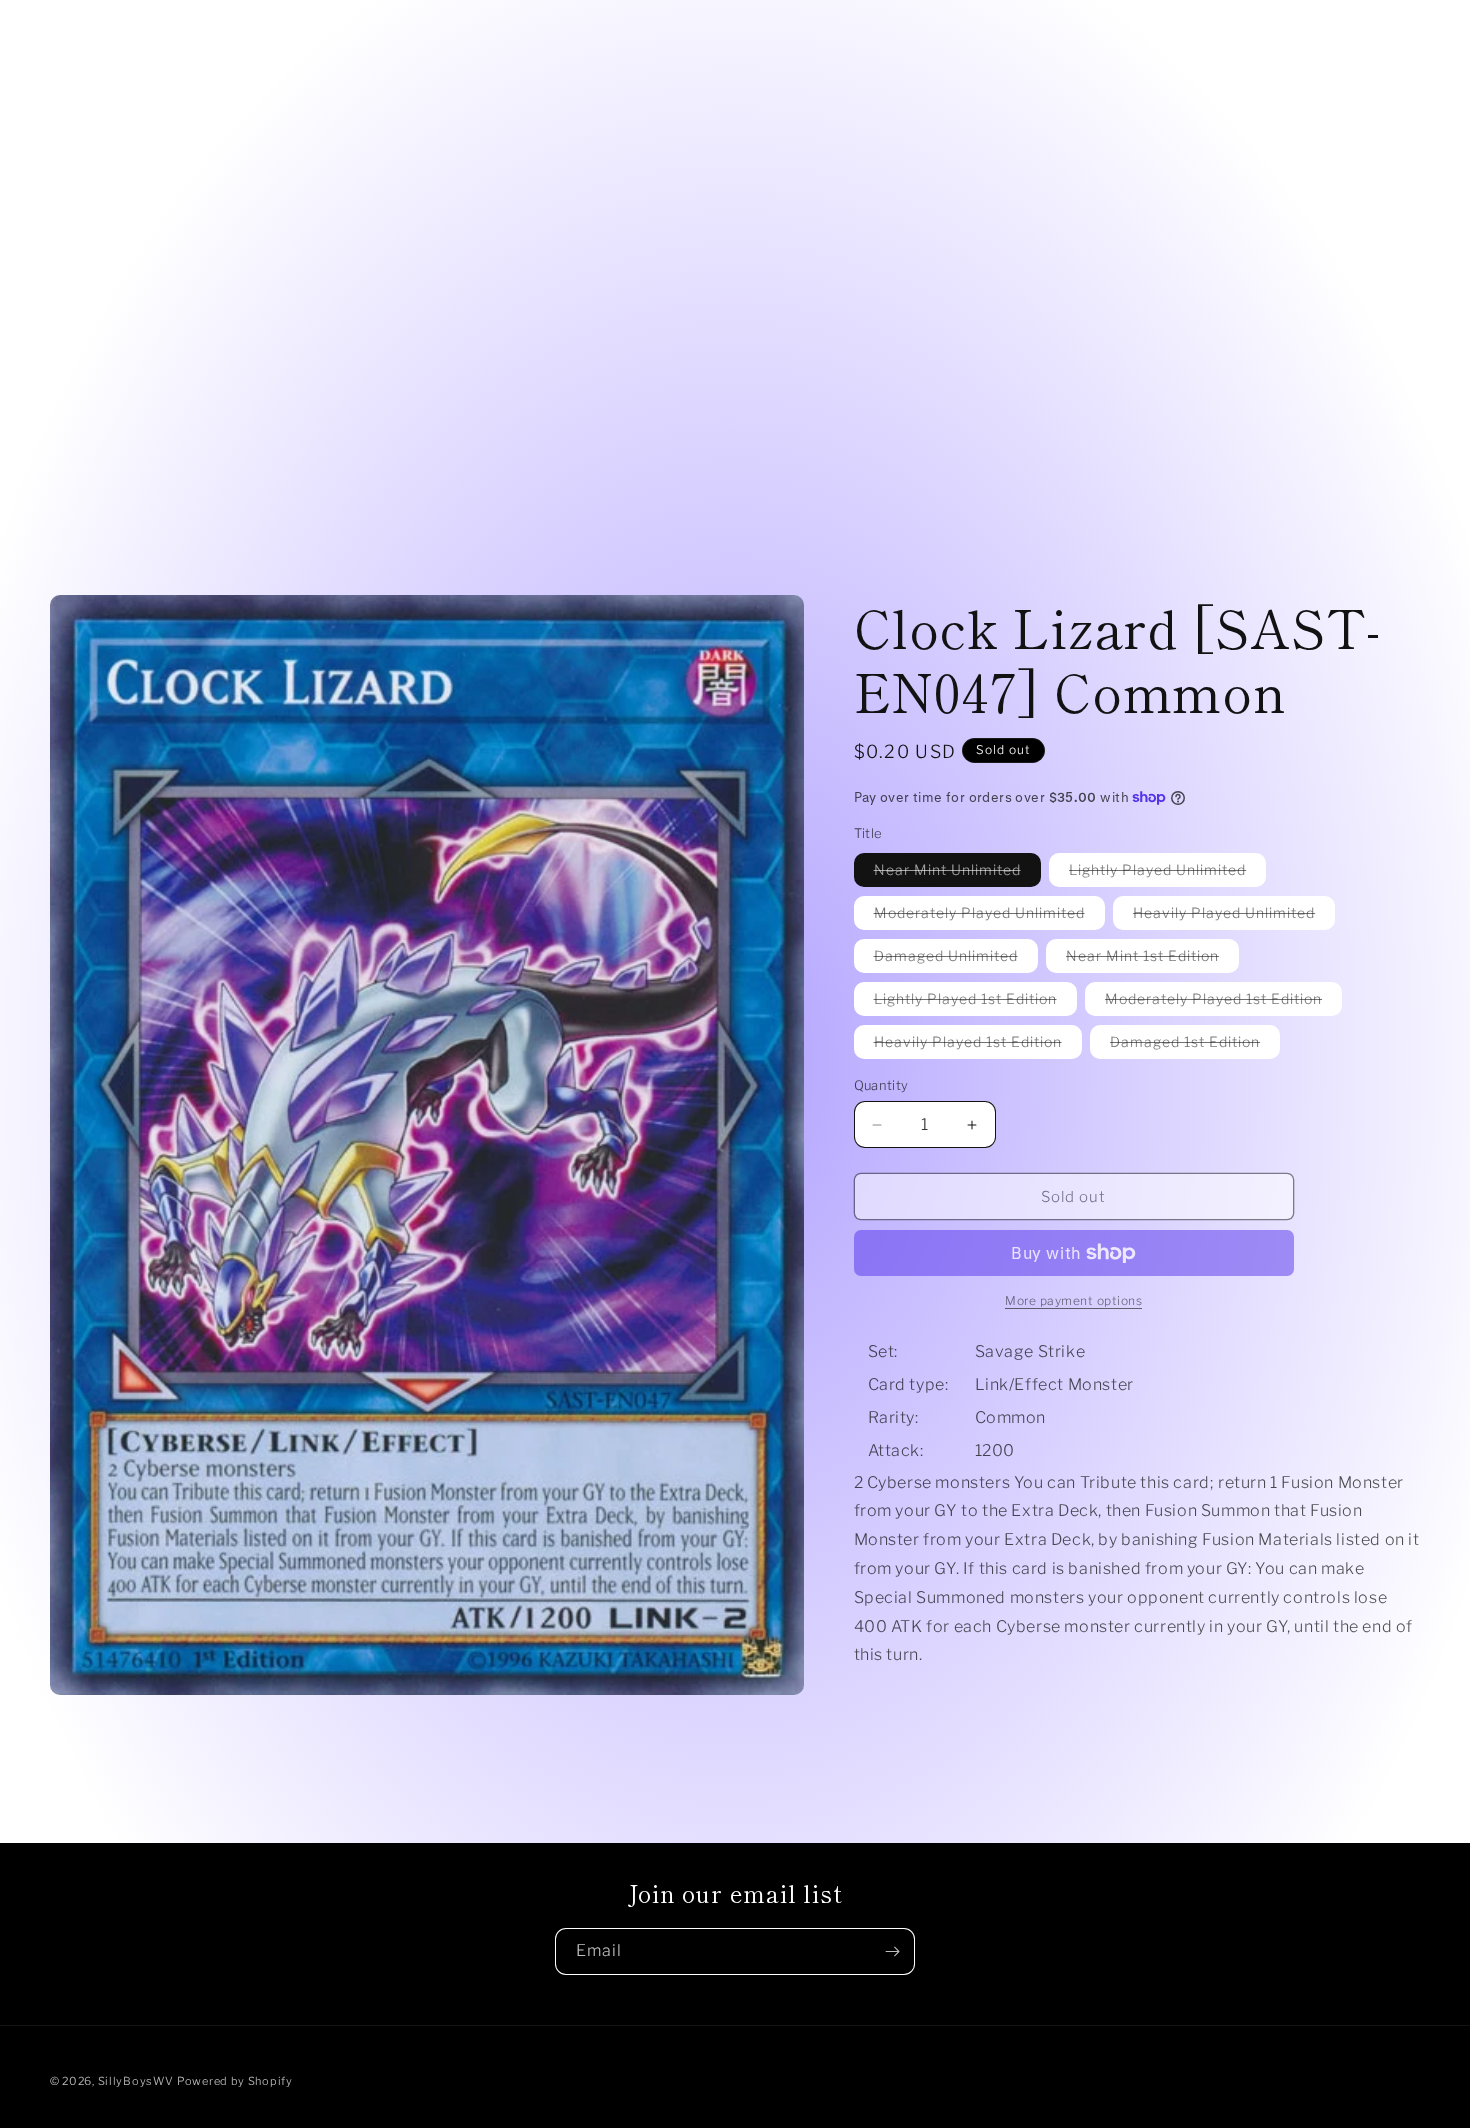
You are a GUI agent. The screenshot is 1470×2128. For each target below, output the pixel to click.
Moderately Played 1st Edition (1223, 1002)
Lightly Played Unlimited (1167, 873)
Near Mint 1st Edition (1152, 959)
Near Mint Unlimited (957, 873)
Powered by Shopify (235, 2081)
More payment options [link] (1073, 1300)
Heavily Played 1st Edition (978, 1045)
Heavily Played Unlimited (1234, 916)
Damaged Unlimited (956, 959)
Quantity (881, 1085)
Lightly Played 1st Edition (975, 1002)
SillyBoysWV (136, 2081)
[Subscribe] (892, 1951)
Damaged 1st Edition (1195, 1045)
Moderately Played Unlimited (989, 916)
